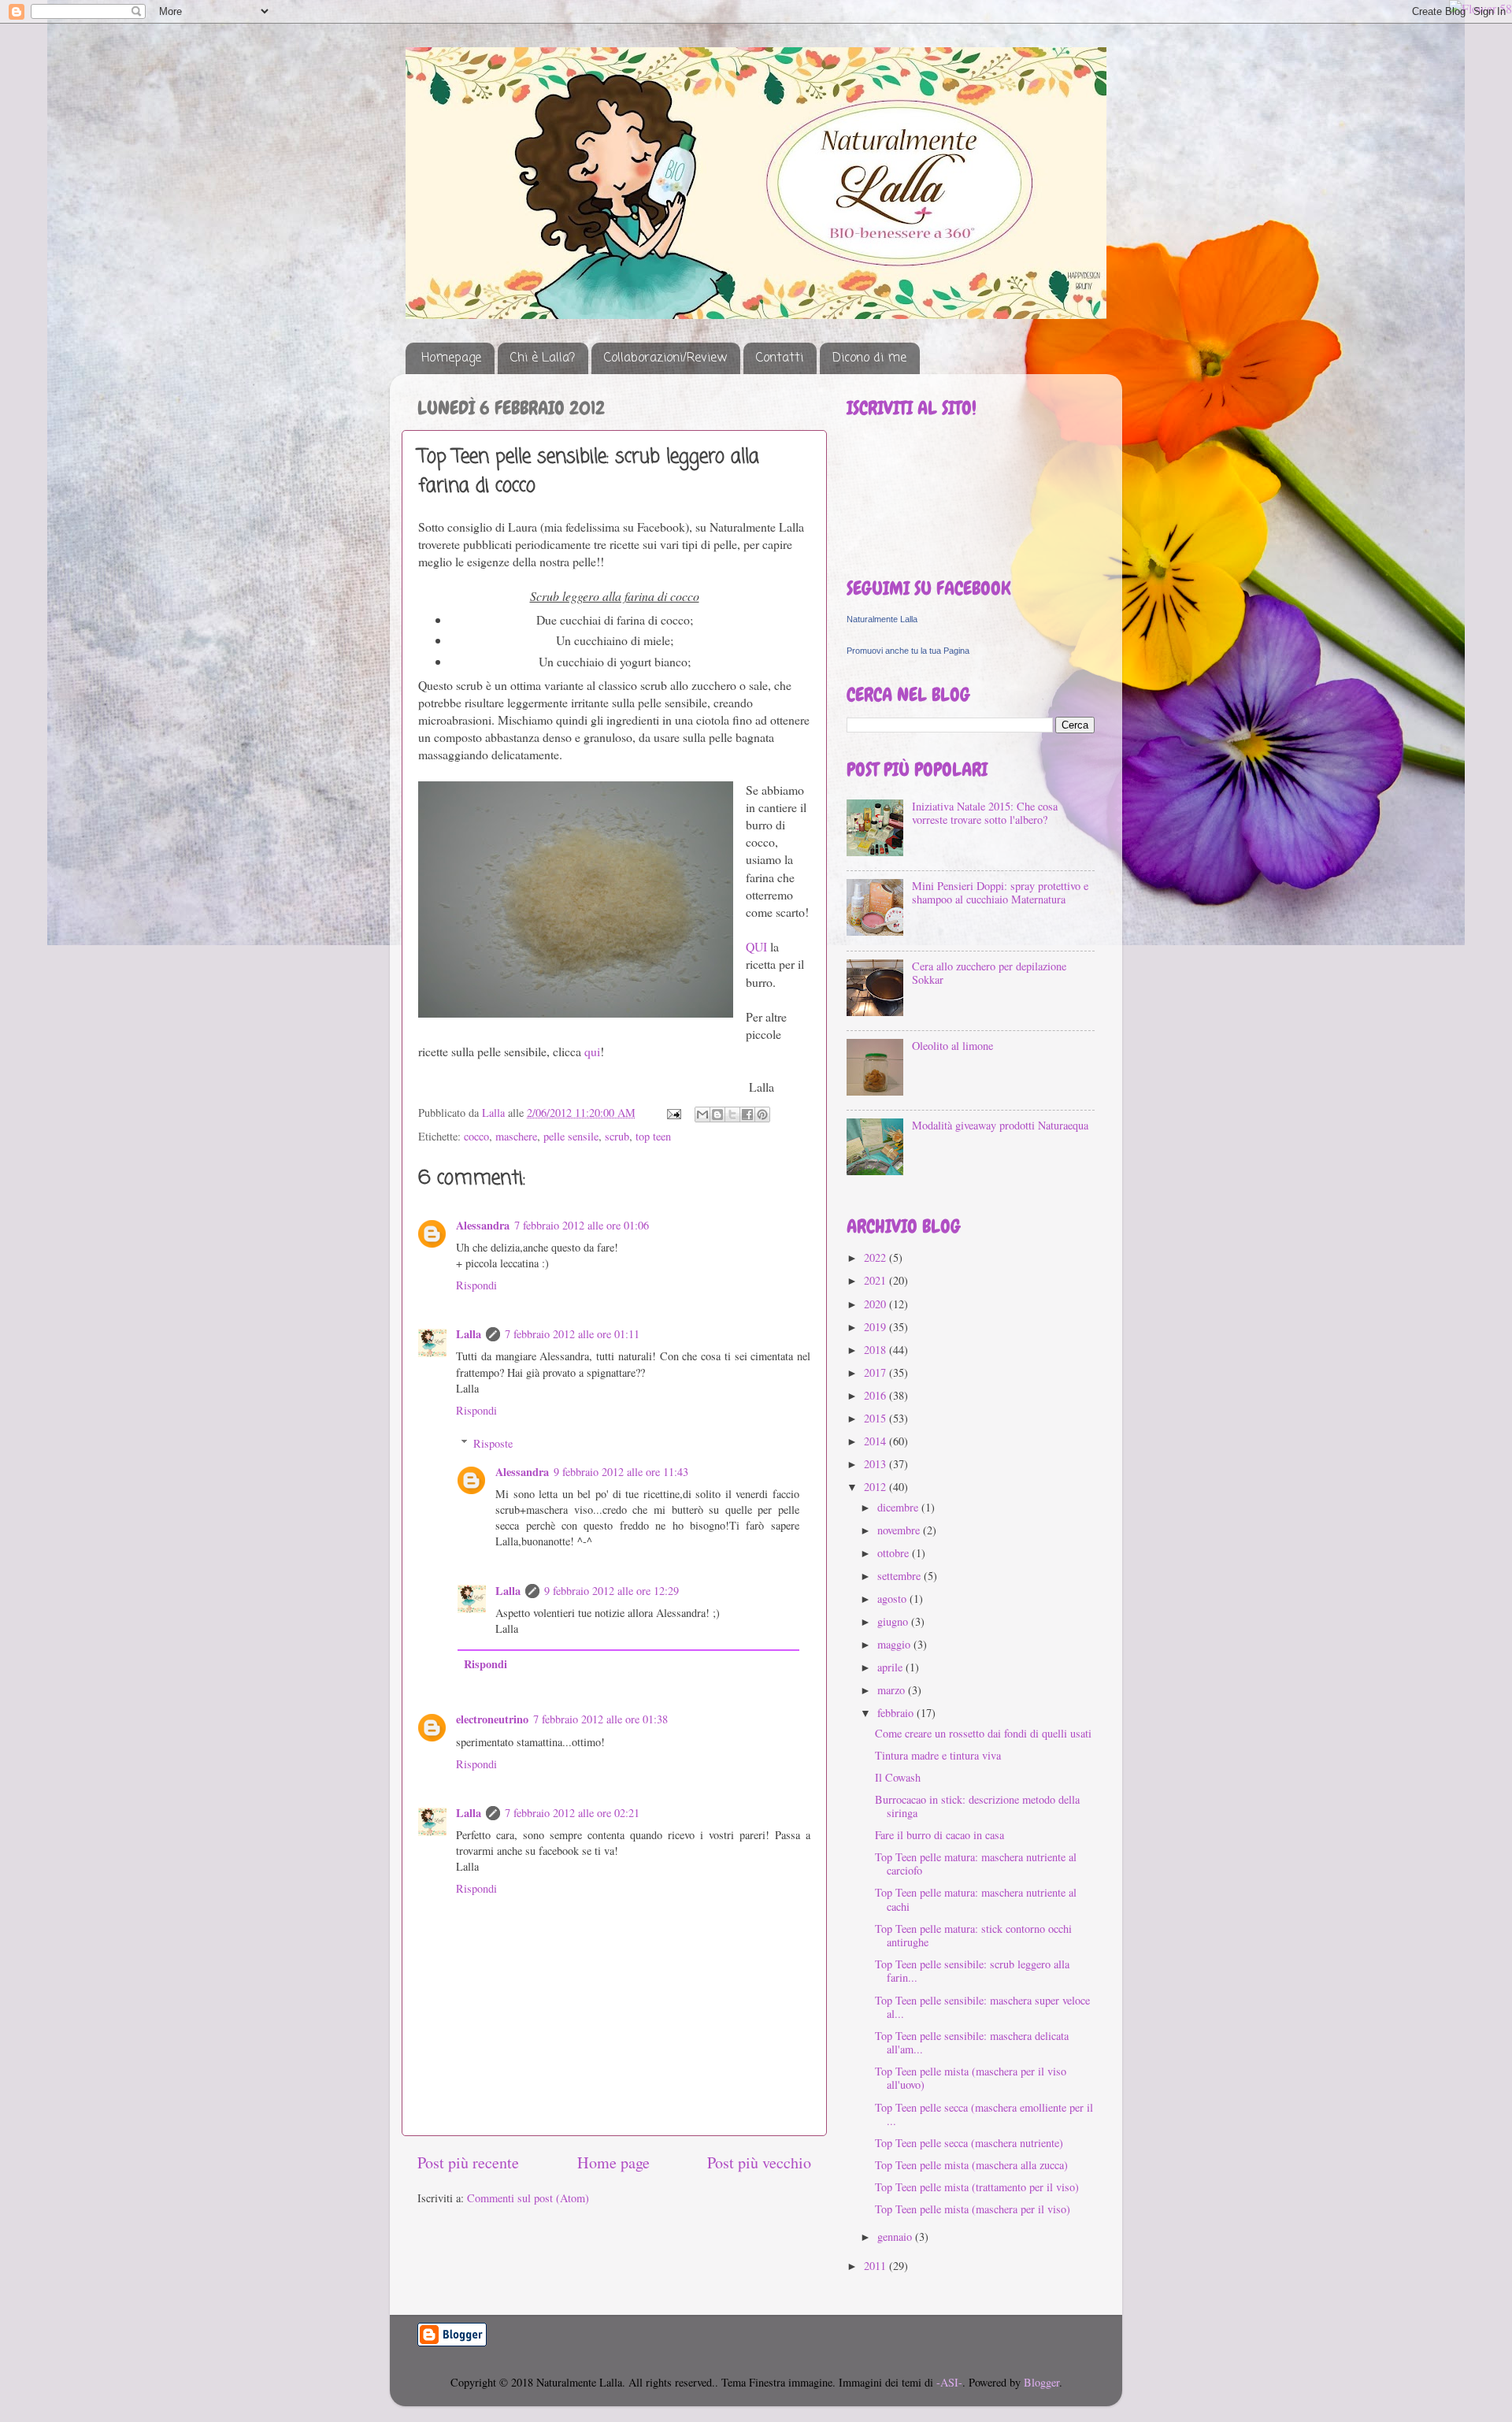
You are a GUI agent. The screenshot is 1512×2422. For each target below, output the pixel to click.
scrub (617, 1136)
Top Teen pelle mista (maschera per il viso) (973, 2209)
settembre (901, 1576)
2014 (876, 1441)
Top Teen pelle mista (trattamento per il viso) (977, 2187)
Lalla (469, 1334)
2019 (876, 1327)
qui (592, 1051)
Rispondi (476, 1285)
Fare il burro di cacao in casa (939, 1835)
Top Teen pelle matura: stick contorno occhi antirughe (973, 1935)
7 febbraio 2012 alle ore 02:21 (572, 1813)
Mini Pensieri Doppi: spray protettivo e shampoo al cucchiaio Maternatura (1000, 892)
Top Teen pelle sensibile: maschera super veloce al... (982, 2007)
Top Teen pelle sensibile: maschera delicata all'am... (972, 2042)
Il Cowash (898, 1777)
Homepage (451, 358)
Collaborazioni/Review (665, 358)
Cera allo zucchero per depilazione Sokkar (989, 973)
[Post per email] (673, 1113)
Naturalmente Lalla (882, 619)
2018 (876, 1350)
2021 (876, 1280)
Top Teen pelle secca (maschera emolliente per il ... (984, 2114)
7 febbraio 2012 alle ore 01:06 (582, 1225)
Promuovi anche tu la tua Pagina (908, 651)
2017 (876, 1372)
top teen (653, 1136)
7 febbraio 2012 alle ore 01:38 (600, 1719)
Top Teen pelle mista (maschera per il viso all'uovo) (971, 2078)
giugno (894, 1621)
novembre (900, 1530)
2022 (876, 1257)
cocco (476, 1136)
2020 (876, 1304)
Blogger (1041, 2382)
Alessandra (483, 1225)
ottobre (895, 1553)
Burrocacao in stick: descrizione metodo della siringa (977, 1806)
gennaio (896, 2237)
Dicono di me (869, 358)
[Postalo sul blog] (717, 1115)
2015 (876, 1418)
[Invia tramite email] (702, 1115)
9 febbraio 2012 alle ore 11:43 (621, 1472)
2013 (876, 1464)
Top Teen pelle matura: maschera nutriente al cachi (976, 1899)
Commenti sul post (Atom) (528, 2198)
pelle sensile (571, 1136)
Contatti (780, 358)
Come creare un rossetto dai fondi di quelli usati (983, 1733)
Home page (613, 2162)
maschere (516, 1136)
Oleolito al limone (952, 1046)
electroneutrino (492, 1719)
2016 (876, 1395)
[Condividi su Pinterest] (762, 1115)
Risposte (493, 1443)
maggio (895, 1644)
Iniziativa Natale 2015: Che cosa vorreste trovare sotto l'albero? (985, 813)
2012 (876, 1487)
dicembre (899, 1507)
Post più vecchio (759, 2162)
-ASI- (949, 2382)
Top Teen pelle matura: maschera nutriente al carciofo (976, 1864)
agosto (893, 1599)
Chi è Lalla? (543, 358)
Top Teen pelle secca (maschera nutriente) (969, 2143)
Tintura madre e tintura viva (938, 1755)
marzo (893, 1690)
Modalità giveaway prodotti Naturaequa (1000, 1125)
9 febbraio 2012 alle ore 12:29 (611, 1591)
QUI (756, 946)
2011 (876, 2266)
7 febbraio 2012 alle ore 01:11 (572, 1334)
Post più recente (468, 2162)
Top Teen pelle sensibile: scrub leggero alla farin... (972, 1971)
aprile (891, 1667)
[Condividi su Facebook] (747, 1115)
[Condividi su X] (732, 1115)
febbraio (897, 1713)
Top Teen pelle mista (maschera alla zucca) (971, 2165)
